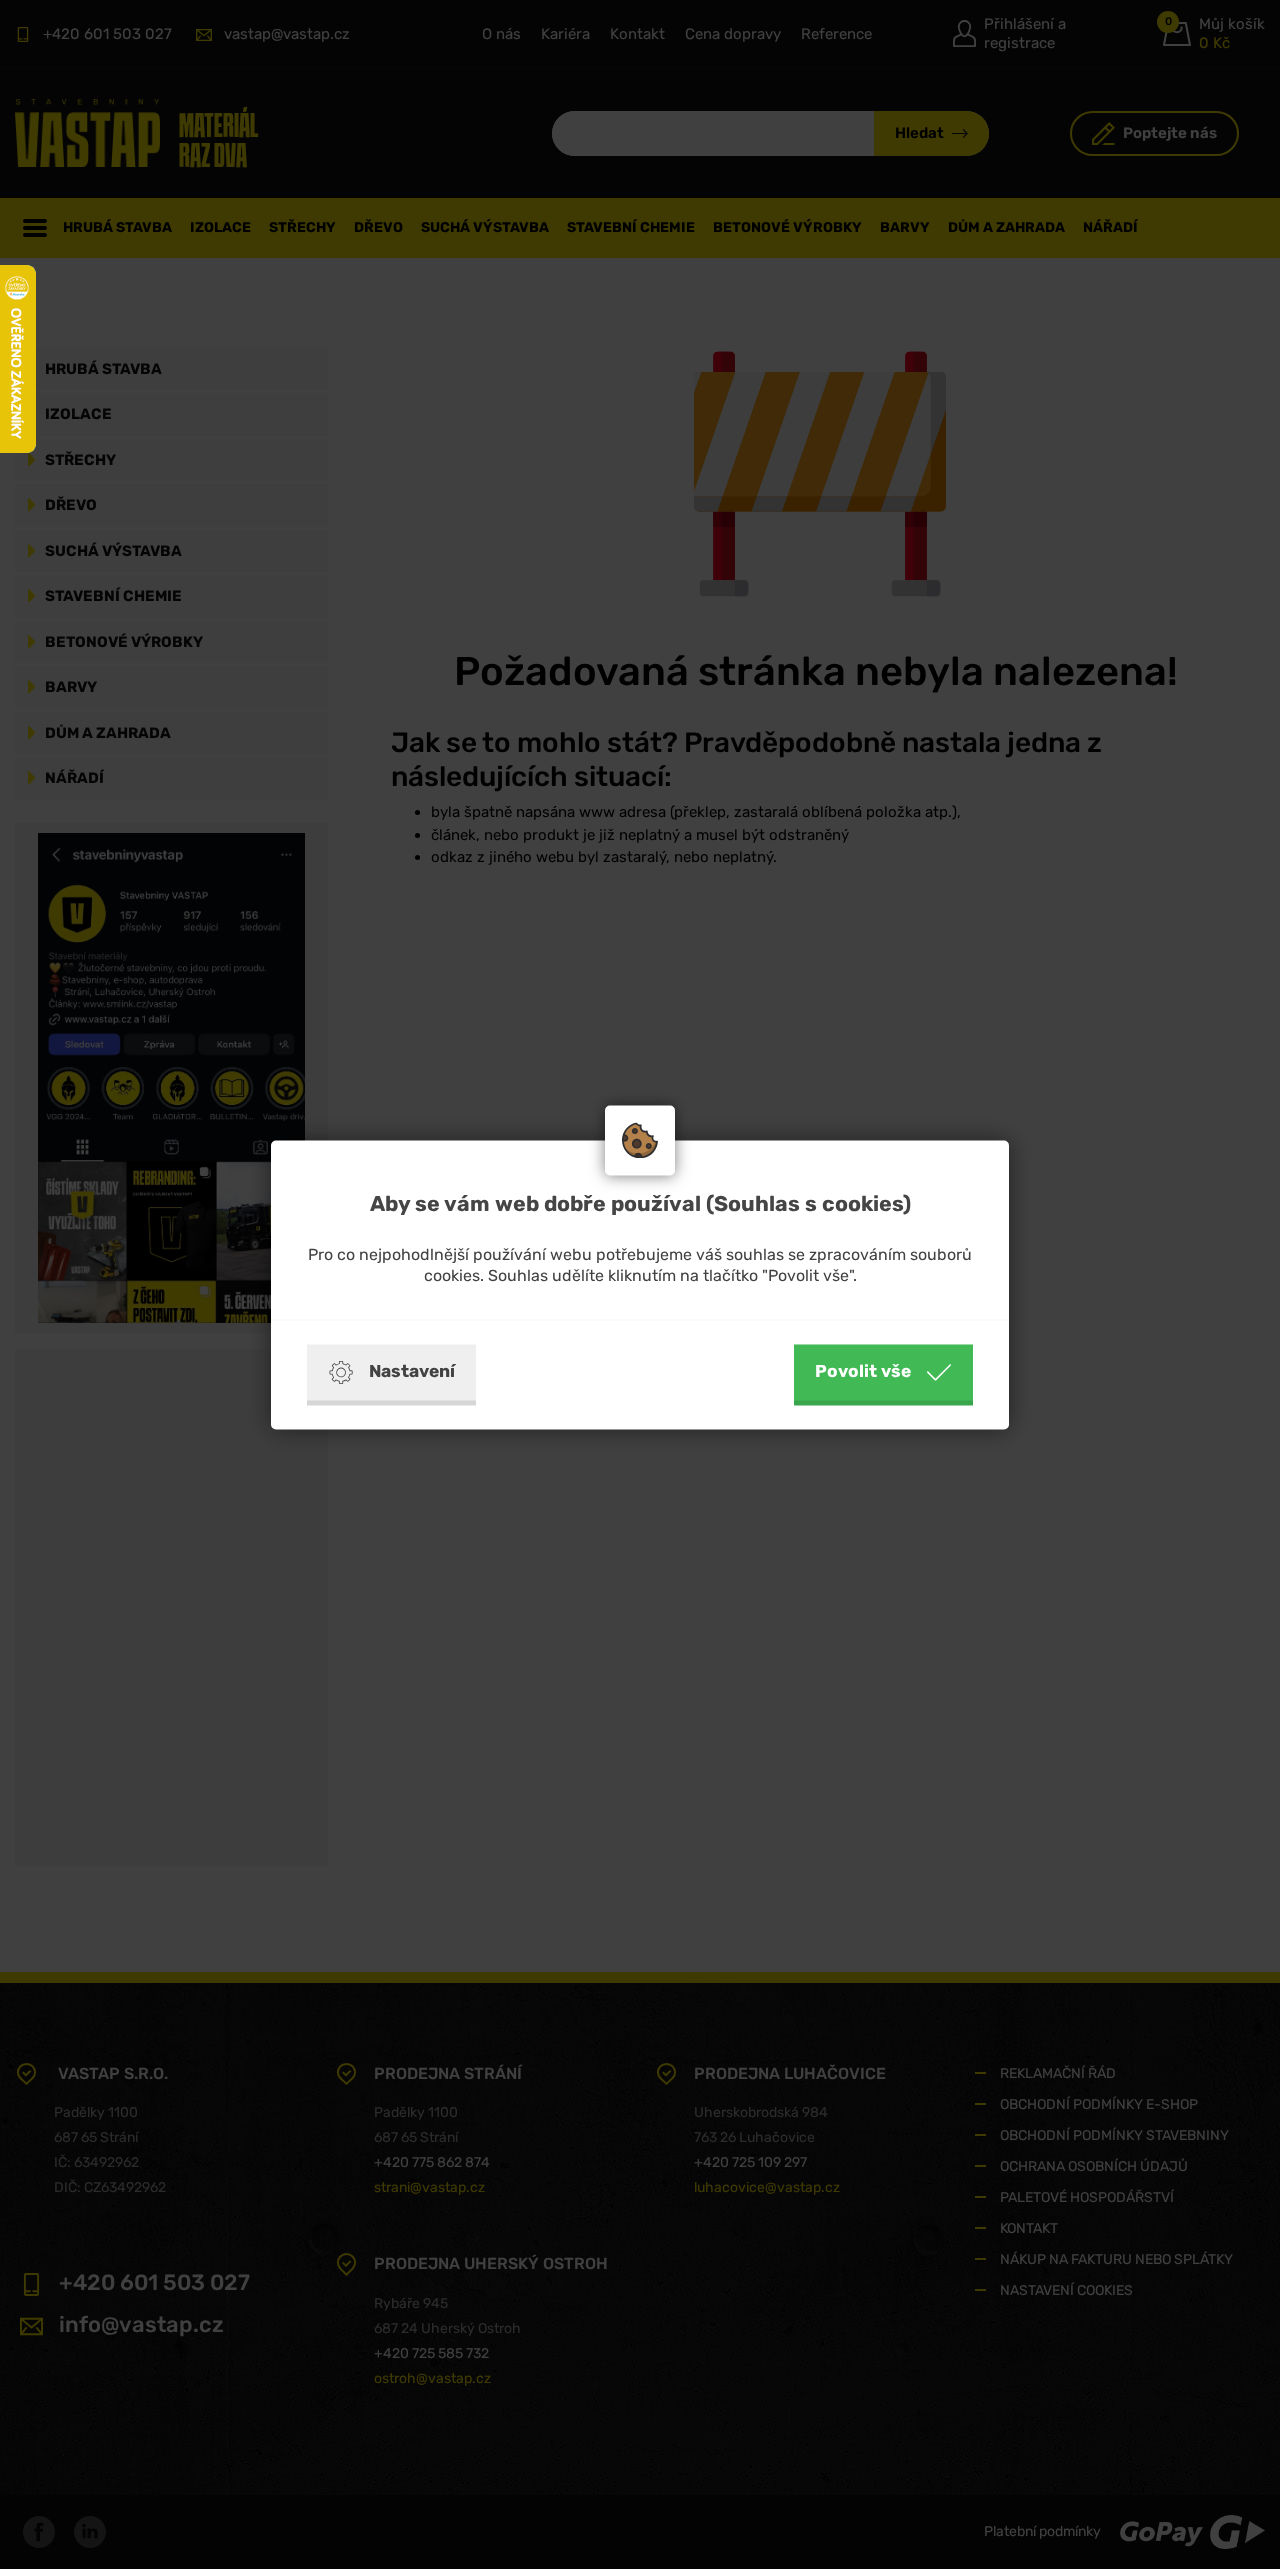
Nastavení (412, 1371)
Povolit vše (863, 1371)
